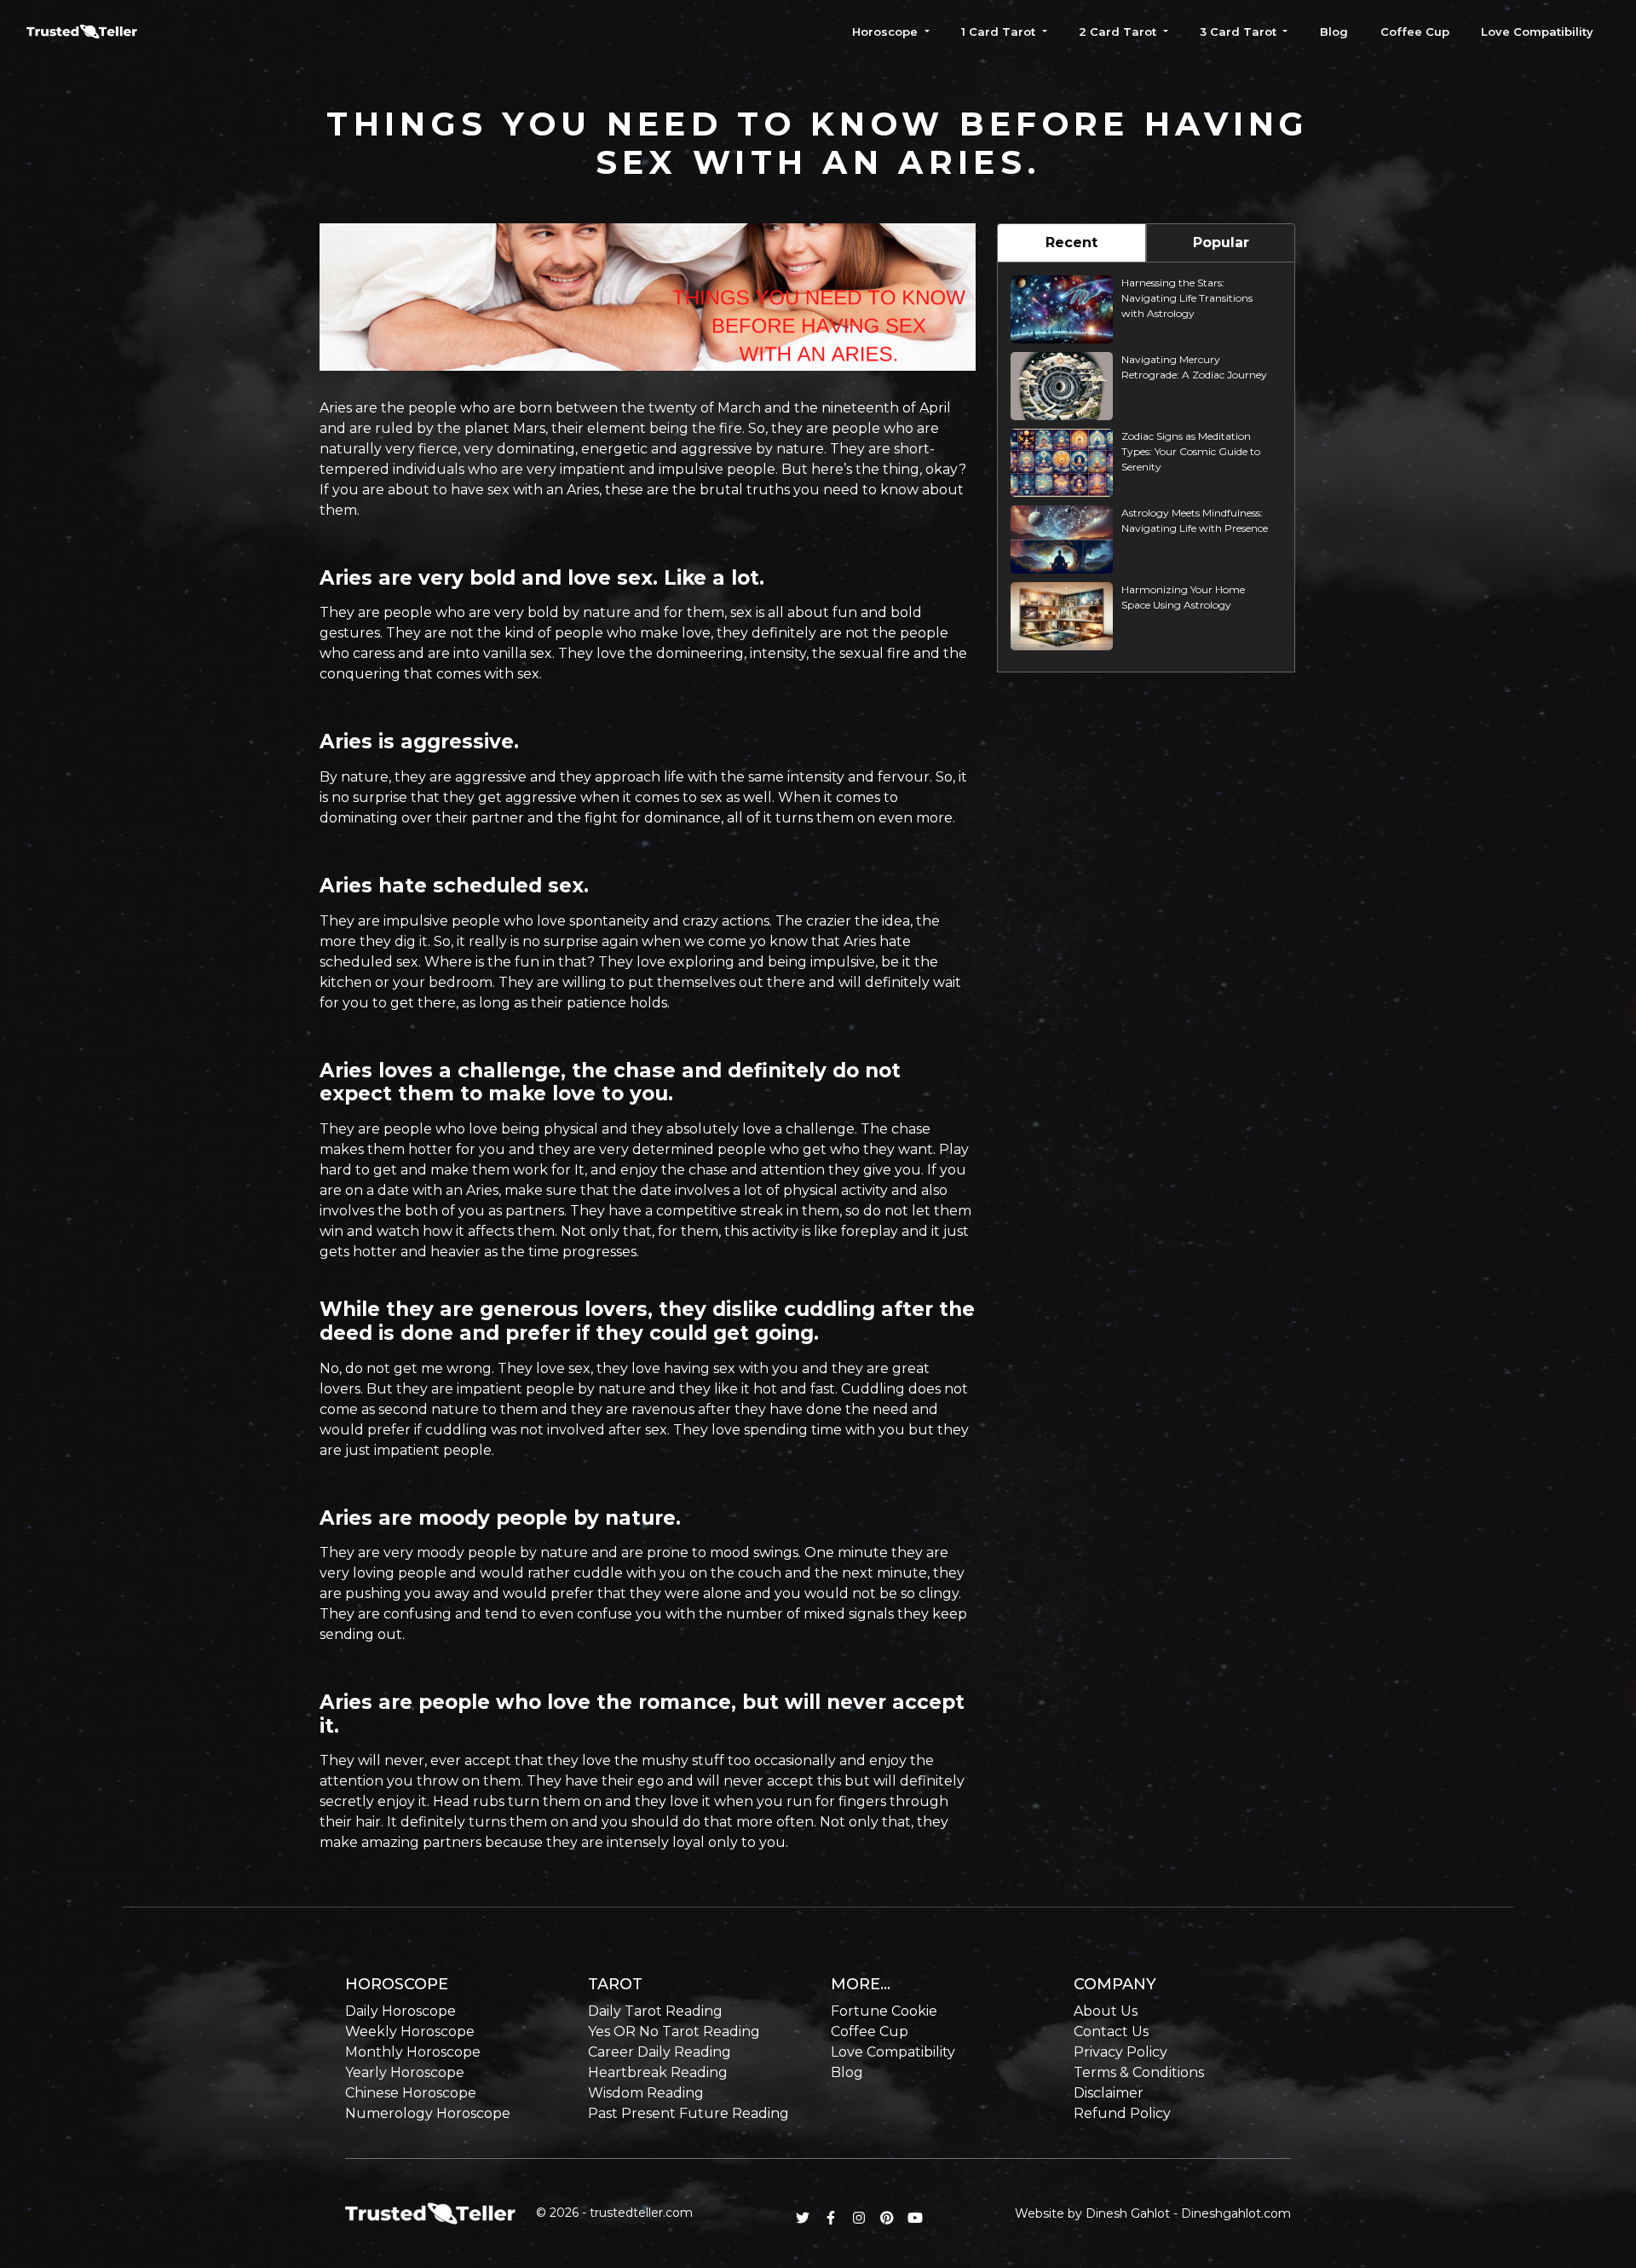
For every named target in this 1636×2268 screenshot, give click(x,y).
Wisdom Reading (646, 2093)
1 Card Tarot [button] (1000, 32)
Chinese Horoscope (411, 2093)
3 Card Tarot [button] (1240, 32)
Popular (1221, 242)
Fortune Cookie (884, 2011)
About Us (1106, 2011)
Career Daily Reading (660, 2052)
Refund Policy (1122, 2113)
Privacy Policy (1120, 2052)
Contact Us (1111, 2031)
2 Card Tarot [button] (1119, 32)
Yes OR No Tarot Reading (674, 2031)
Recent (1071, 242)
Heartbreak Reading (658, 2072)
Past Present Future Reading (688, 2113)
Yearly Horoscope (405, 2072)
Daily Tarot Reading (655, 2011)
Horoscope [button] (887, 32)
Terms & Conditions (1139, 2072)
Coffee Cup (1415, 32)
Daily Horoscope (400, 2011)
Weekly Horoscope (410, 2031)
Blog (1334, 32)
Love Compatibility (1537, 32)
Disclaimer (1109, 2093)
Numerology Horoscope (428, 2113)
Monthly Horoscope (413, 2052)
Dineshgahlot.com (1236, 2213)
